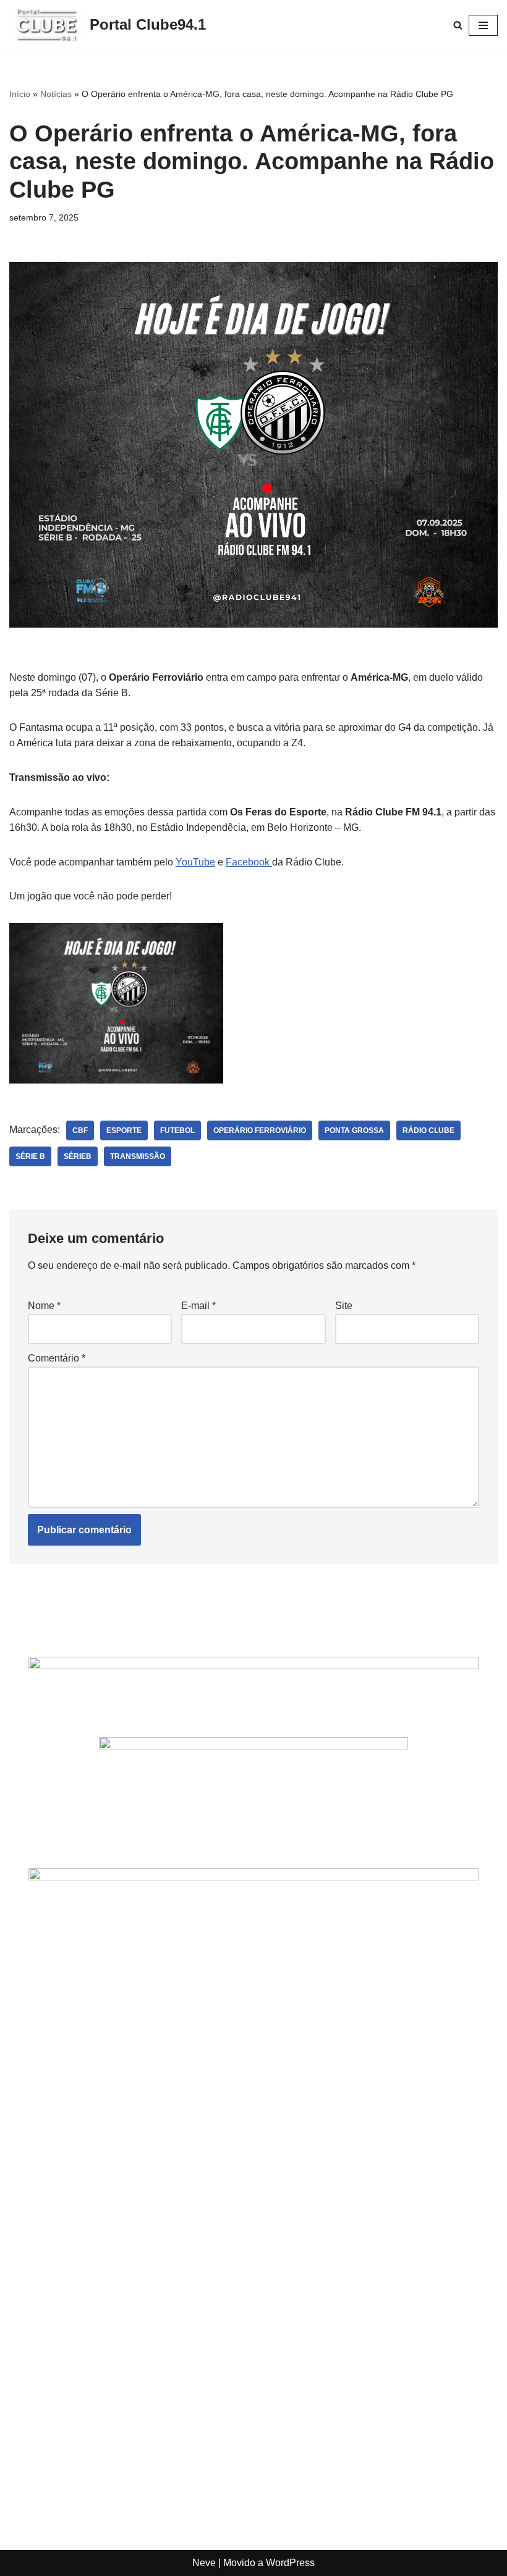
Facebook (249, 862)
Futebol (177, 1130)
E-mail (198, 1306)
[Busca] (458, 25)
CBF (80, 1130)
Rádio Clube (428, 1130)
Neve (204, 2563)
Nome (44, 1306)
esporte (124, 1130)
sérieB (78, 1156)
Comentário (57, 1358)
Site (344, 1306)
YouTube (195, 862)
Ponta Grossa (354, 1130)
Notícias (56, 94)
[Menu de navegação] (483, 25)
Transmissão (138, 1156)
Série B (30, 1156)
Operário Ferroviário (260, 1130)
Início (20, 94)
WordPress (290, 2563)
